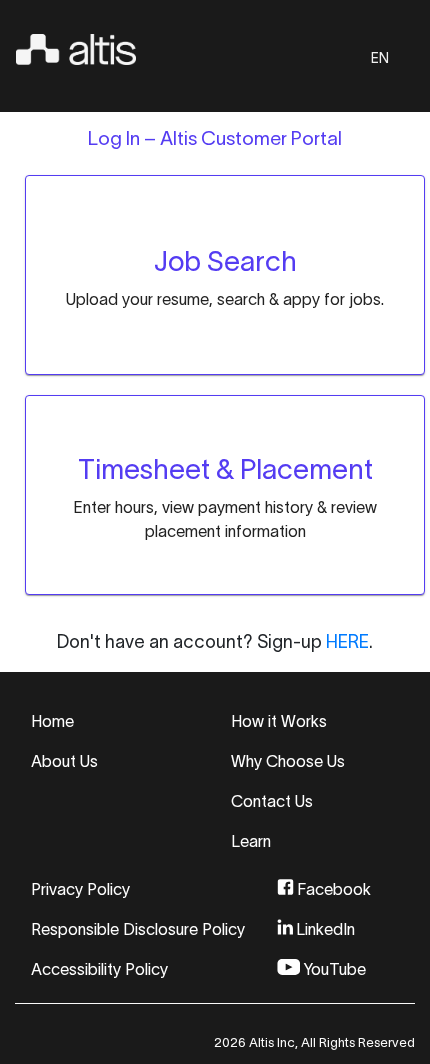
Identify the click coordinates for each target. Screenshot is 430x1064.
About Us (64, 761)
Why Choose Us (288, 761)
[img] (76, 46)
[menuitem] (225, 263)
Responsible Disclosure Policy (138, 929)
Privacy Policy (80, 889)
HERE (347, 642)
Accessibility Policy (99, 969)
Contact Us (272, 801)
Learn (251, 841)
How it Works (279, 721)
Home (52, 721)
